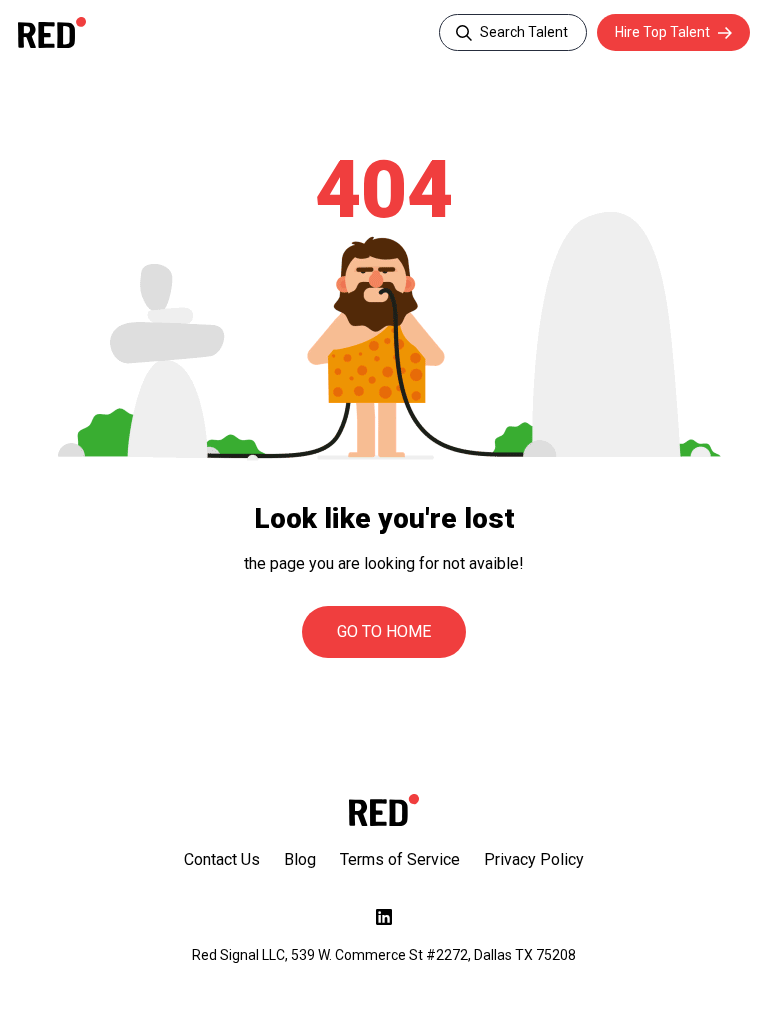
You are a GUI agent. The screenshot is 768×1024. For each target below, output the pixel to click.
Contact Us (222, 859)
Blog (300, 859)
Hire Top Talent (662, 32)
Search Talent (524, 32)
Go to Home (384, 631)
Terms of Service (400, 859)
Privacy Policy (534, 859)
